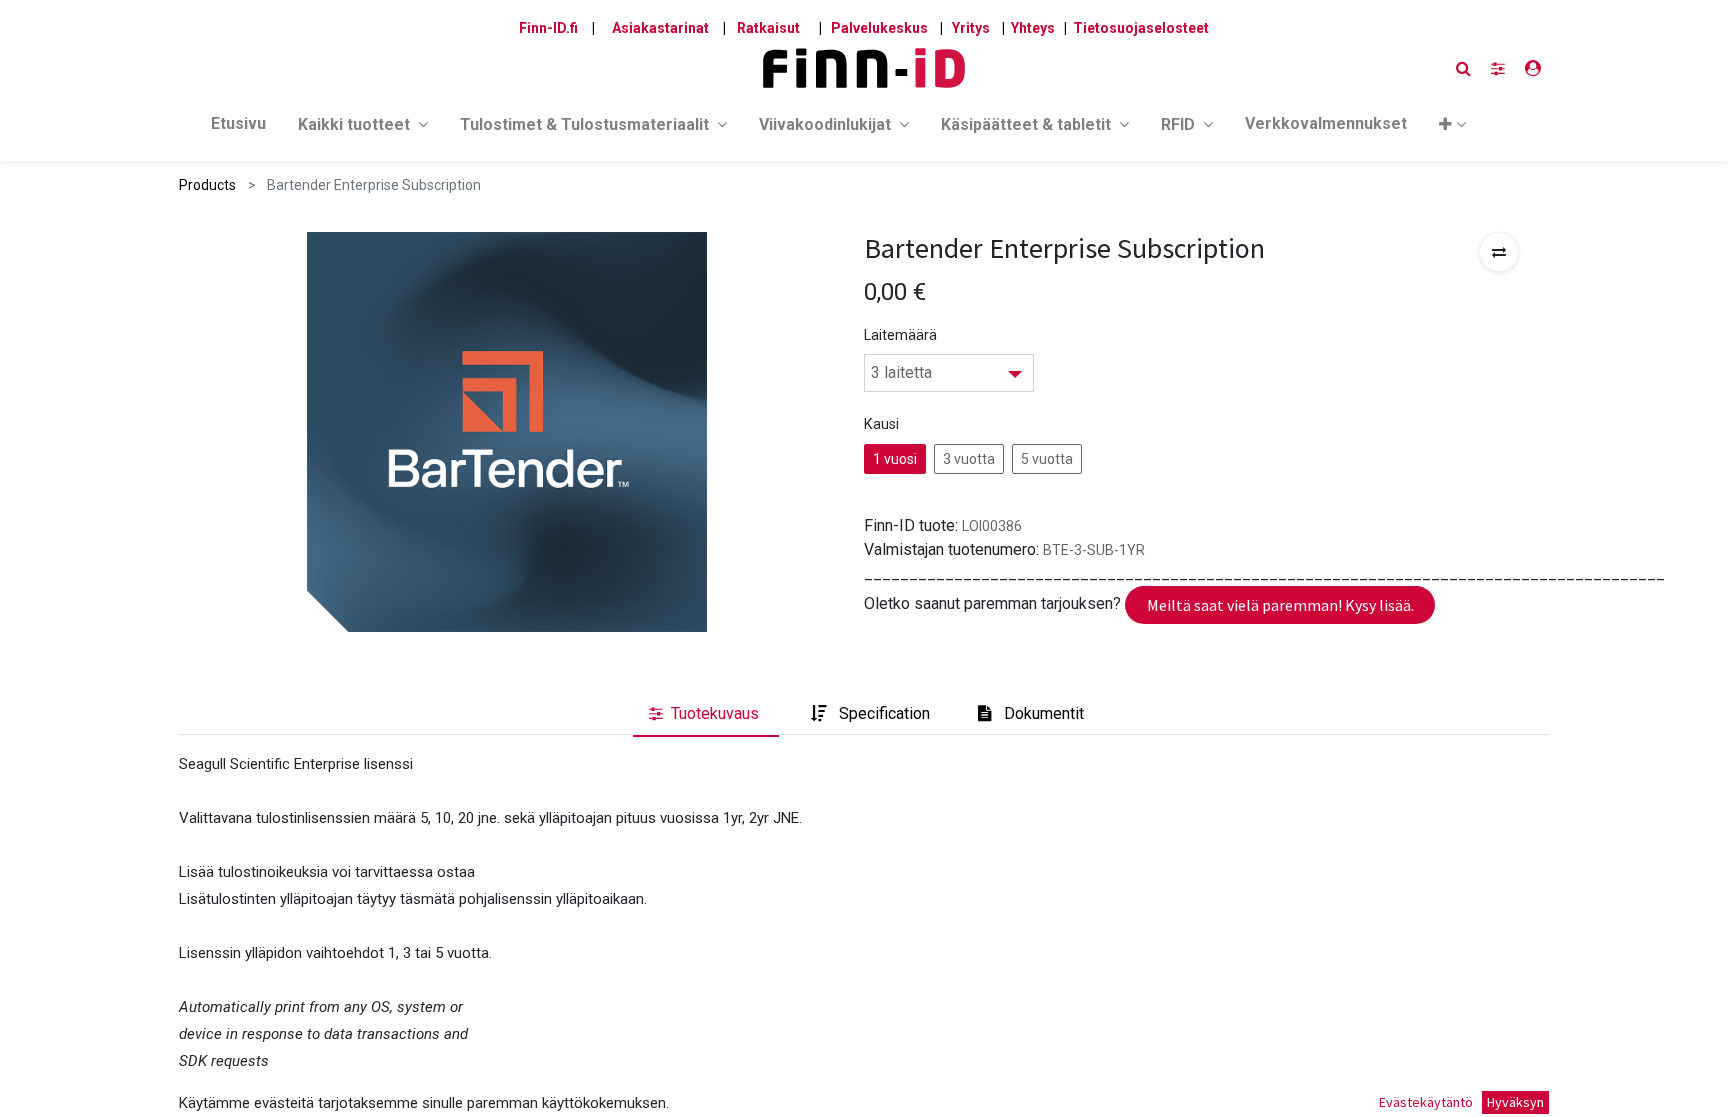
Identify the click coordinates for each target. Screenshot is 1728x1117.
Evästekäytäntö (1426, 1102)
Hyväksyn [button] (1515, 1102)
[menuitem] (238, 128)
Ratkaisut (768, 28)
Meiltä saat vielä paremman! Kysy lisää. (1280, 605)
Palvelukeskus (879, 28)
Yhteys (1033, 28)
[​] (1498, 68)
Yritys (971, 28)
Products (207, 185)
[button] (1452, 128)
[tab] (706, 714)
